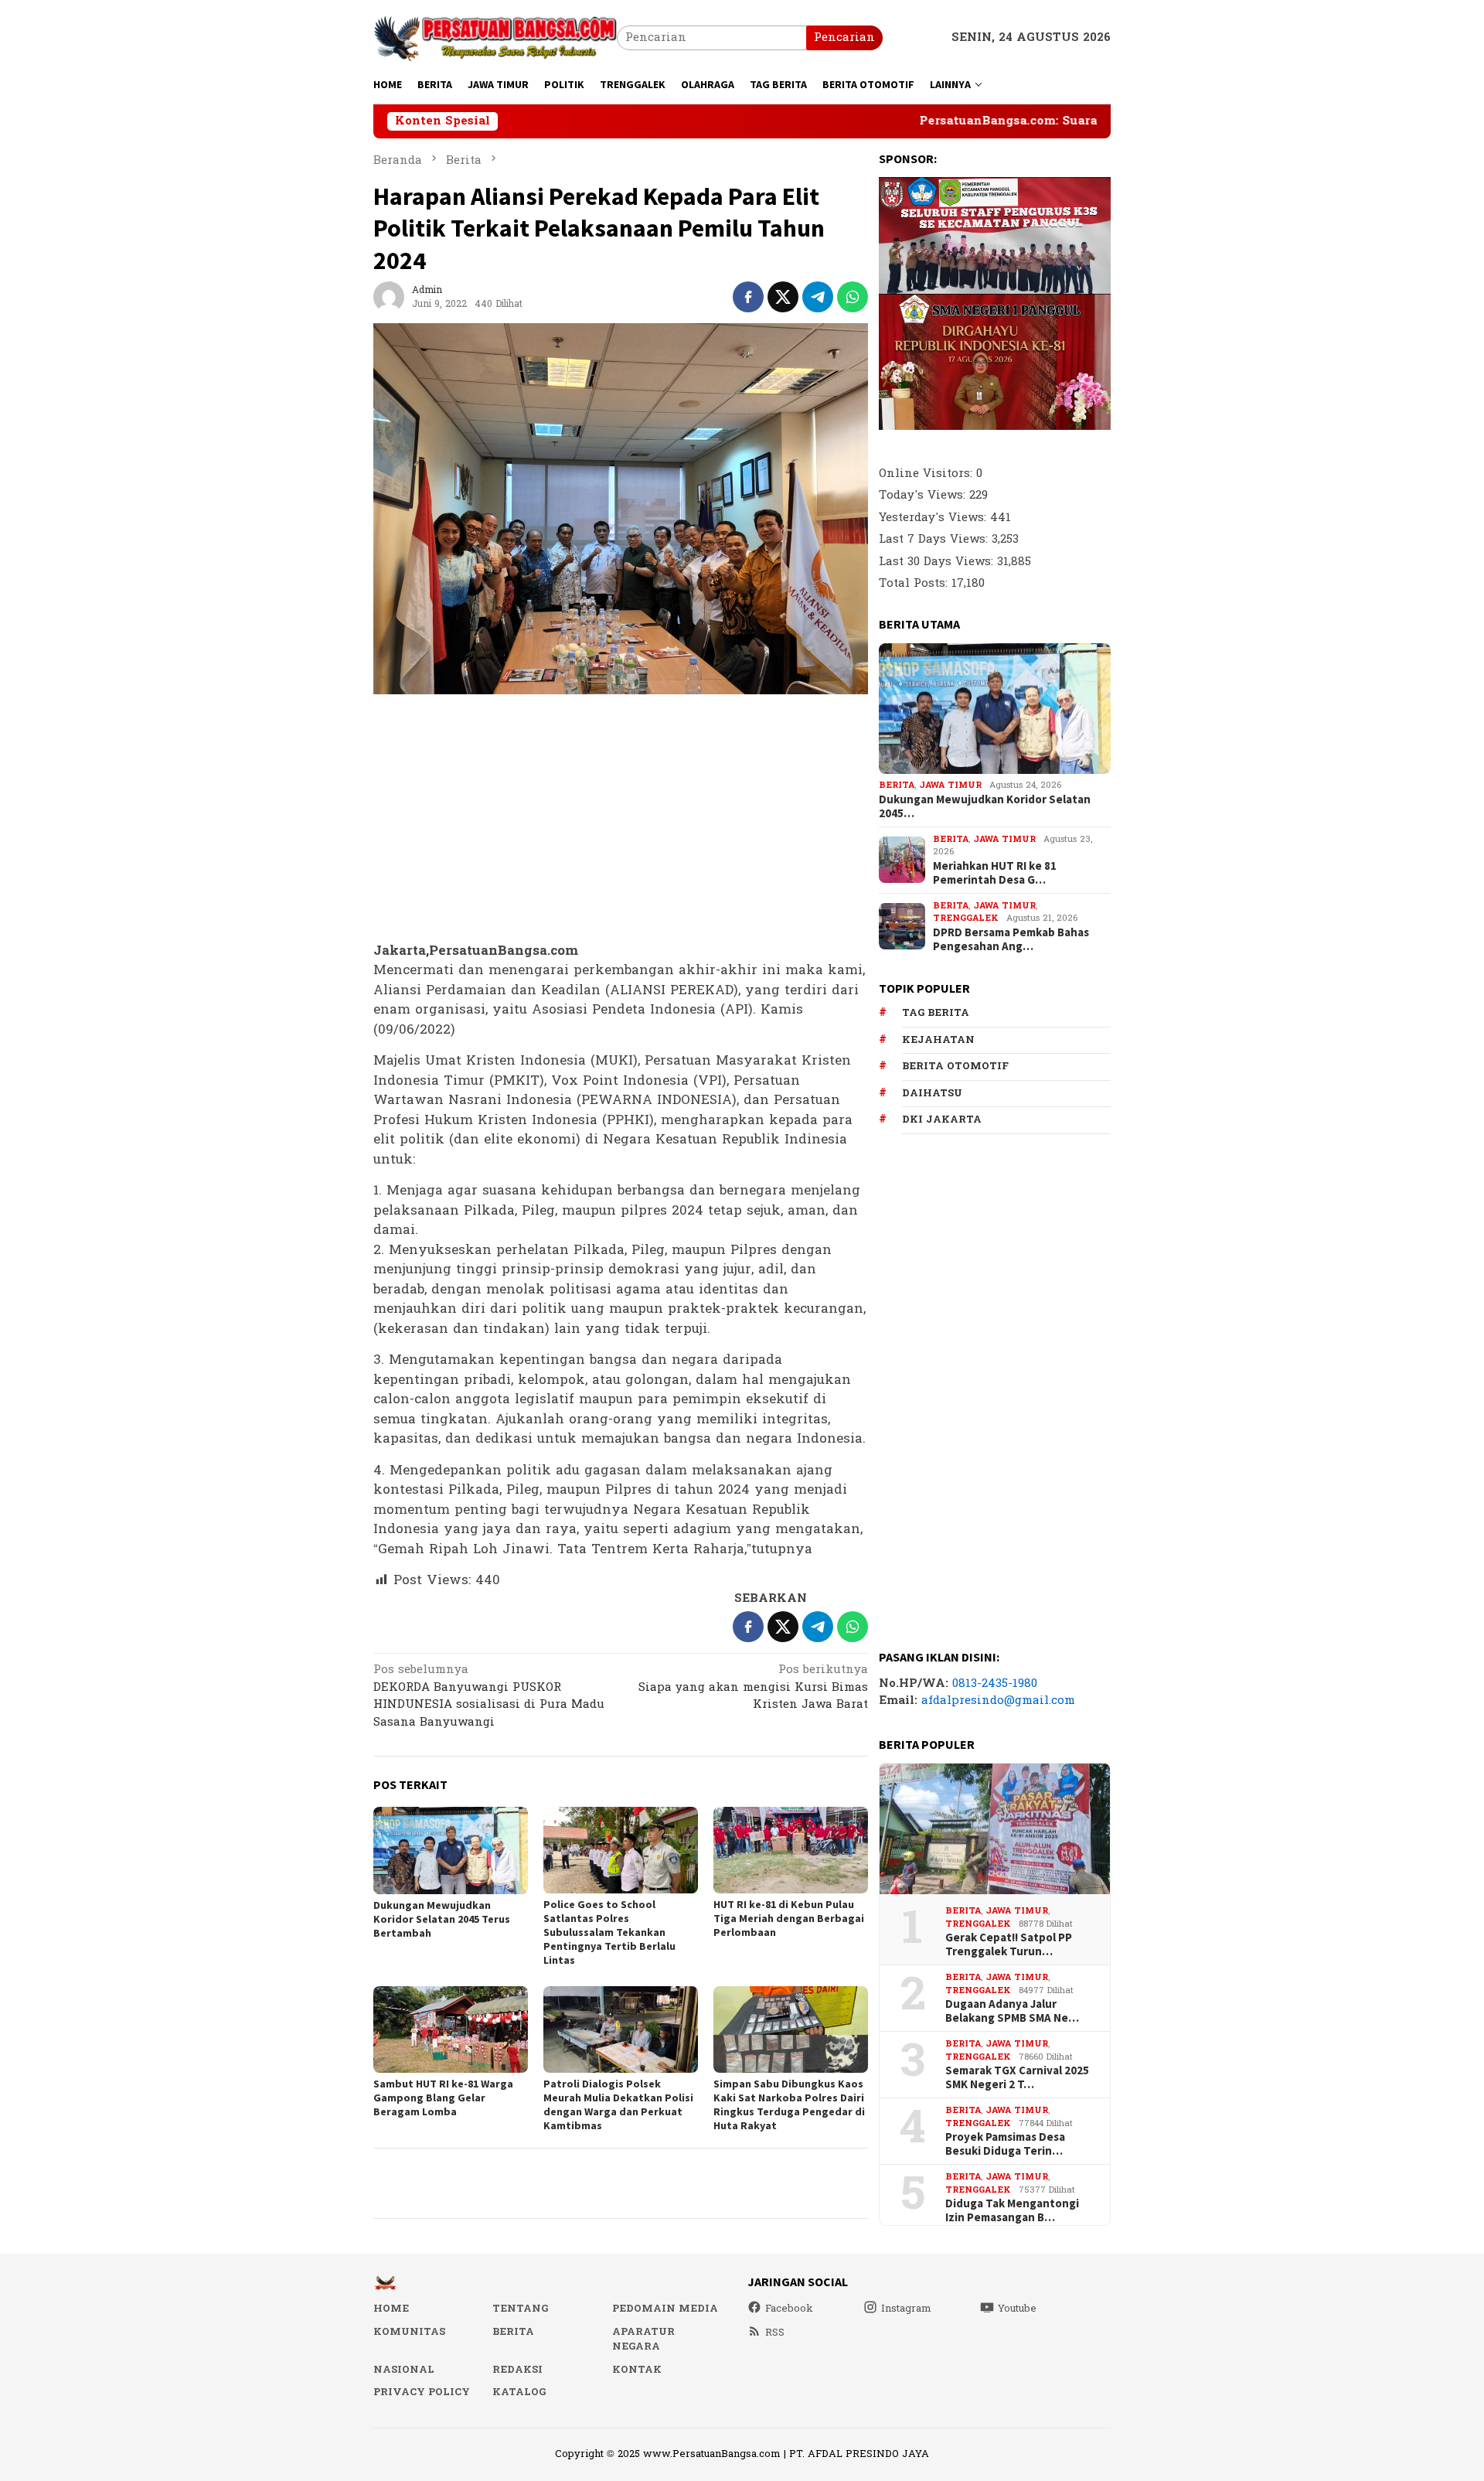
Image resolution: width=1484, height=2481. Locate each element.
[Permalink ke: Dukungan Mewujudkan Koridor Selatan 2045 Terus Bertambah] (451, 1851)
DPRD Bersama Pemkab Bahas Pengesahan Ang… (1011, 939)
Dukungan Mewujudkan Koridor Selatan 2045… (985, 806)
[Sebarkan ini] (748, 297)
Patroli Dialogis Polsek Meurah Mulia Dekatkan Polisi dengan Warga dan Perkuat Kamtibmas (618, 2104)
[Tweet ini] (783, 297)
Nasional (404, 2370)
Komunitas (409, 2332)
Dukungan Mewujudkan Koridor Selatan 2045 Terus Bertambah (442, 1919)
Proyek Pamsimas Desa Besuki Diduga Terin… (1005, 2144)
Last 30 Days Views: (938, 562)
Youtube (1017, 2309)
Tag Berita (936, 1013)
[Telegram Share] (818, 297)
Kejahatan (938, 1040)
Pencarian (844, 37)
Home (391, 2309)
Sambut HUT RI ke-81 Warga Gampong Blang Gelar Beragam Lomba (443, 2098)
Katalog (519, 2392)
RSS (775, 2333)
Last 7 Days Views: (935, 539)
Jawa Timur (950, 785)
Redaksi (517, 2370)
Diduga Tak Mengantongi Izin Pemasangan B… (1012, 2210)
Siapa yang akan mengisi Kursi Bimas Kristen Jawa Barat (753, 1688)
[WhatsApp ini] (853, 297)
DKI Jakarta (942, 1120)
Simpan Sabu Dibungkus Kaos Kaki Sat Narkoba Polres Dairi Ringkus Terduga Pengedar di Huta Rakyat (789, 2104)
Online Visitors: (927, 474)
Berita (897, 785)
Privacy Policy (422, 2392)
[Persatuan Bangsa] (495, 37)
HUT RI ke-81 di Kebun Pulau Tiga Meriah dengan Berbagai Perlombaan (789, 1918)
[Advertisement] (621, 819)
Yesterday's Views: (934, 518)
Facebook (789, 2309)
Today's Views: (924, 495)
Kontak (637, 2370)
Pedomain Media (665, 2309)
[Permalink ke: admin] (389, 296)
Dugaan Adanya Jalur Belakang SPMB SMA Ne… (1012, 2011)
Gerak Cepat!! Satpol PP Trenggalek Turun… (1009, 1944)
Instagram (906, 2309)
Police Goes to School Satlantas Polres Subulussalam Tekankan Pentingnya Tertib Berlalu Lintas (609, 1932)
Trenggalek (966, 918)
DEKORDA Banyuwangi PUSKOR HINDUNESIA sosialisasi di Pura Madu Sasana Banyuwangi (489, 1697)
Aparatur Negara (643, 2340)
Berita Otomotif (955, 1066)
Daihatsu (932, 1093)
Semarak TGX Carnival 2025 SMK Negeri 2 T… (1017, 2077)
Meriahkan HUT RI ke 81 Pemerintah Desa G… (995, 873)
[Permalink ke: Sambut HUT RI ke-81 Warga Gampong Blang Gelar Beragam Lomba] (451, 2029)
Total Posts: (915, 583)
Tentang (520, 2309)
